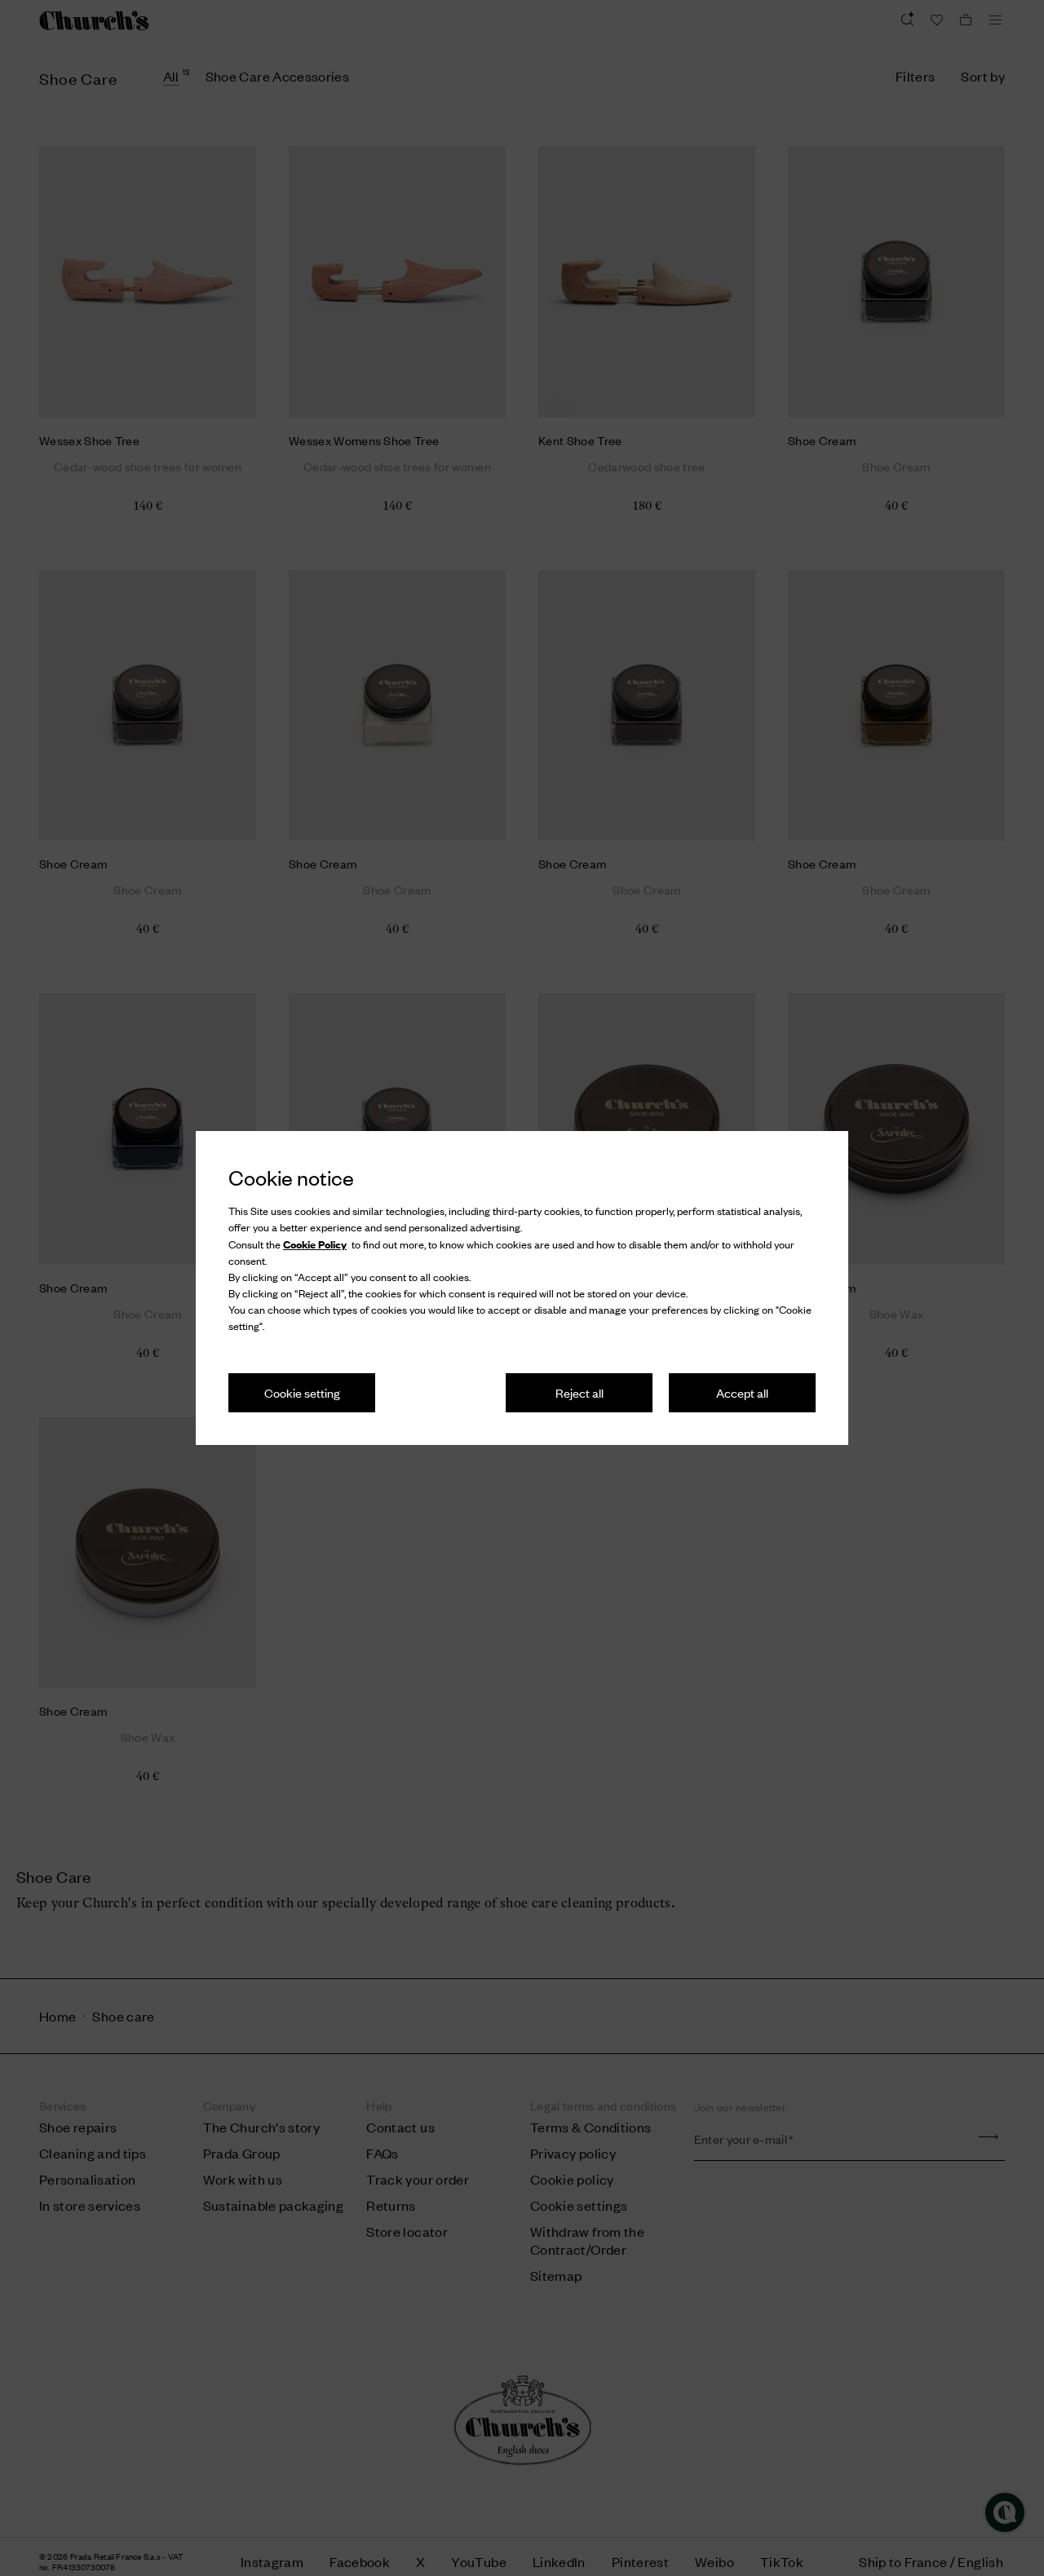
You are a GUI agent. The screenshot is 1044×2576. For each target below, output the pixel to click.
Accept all (742, 1392)
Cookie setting (302, 1392)
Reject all (580, 1392)
